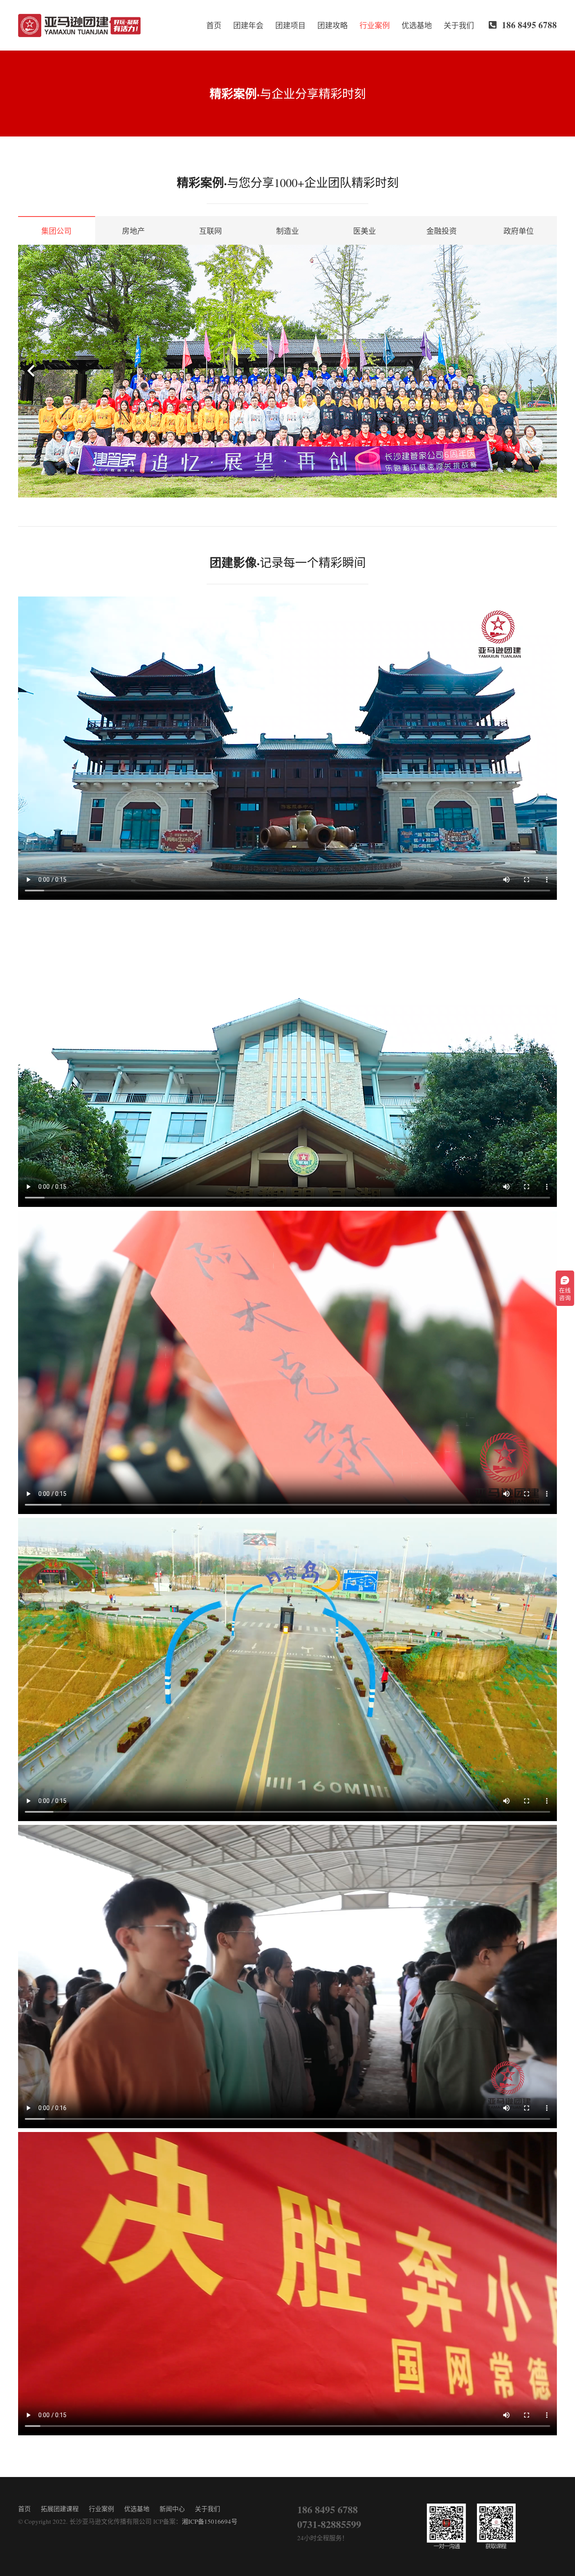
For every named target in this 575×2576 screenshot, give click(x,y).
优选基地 (137, 2509)
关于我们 (208, 2509)
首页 (24, 2509)
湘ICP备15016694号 (210, 2521)
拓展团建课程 (60, 2509)
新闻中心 (172, 2509)
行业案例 (101, 2509)
